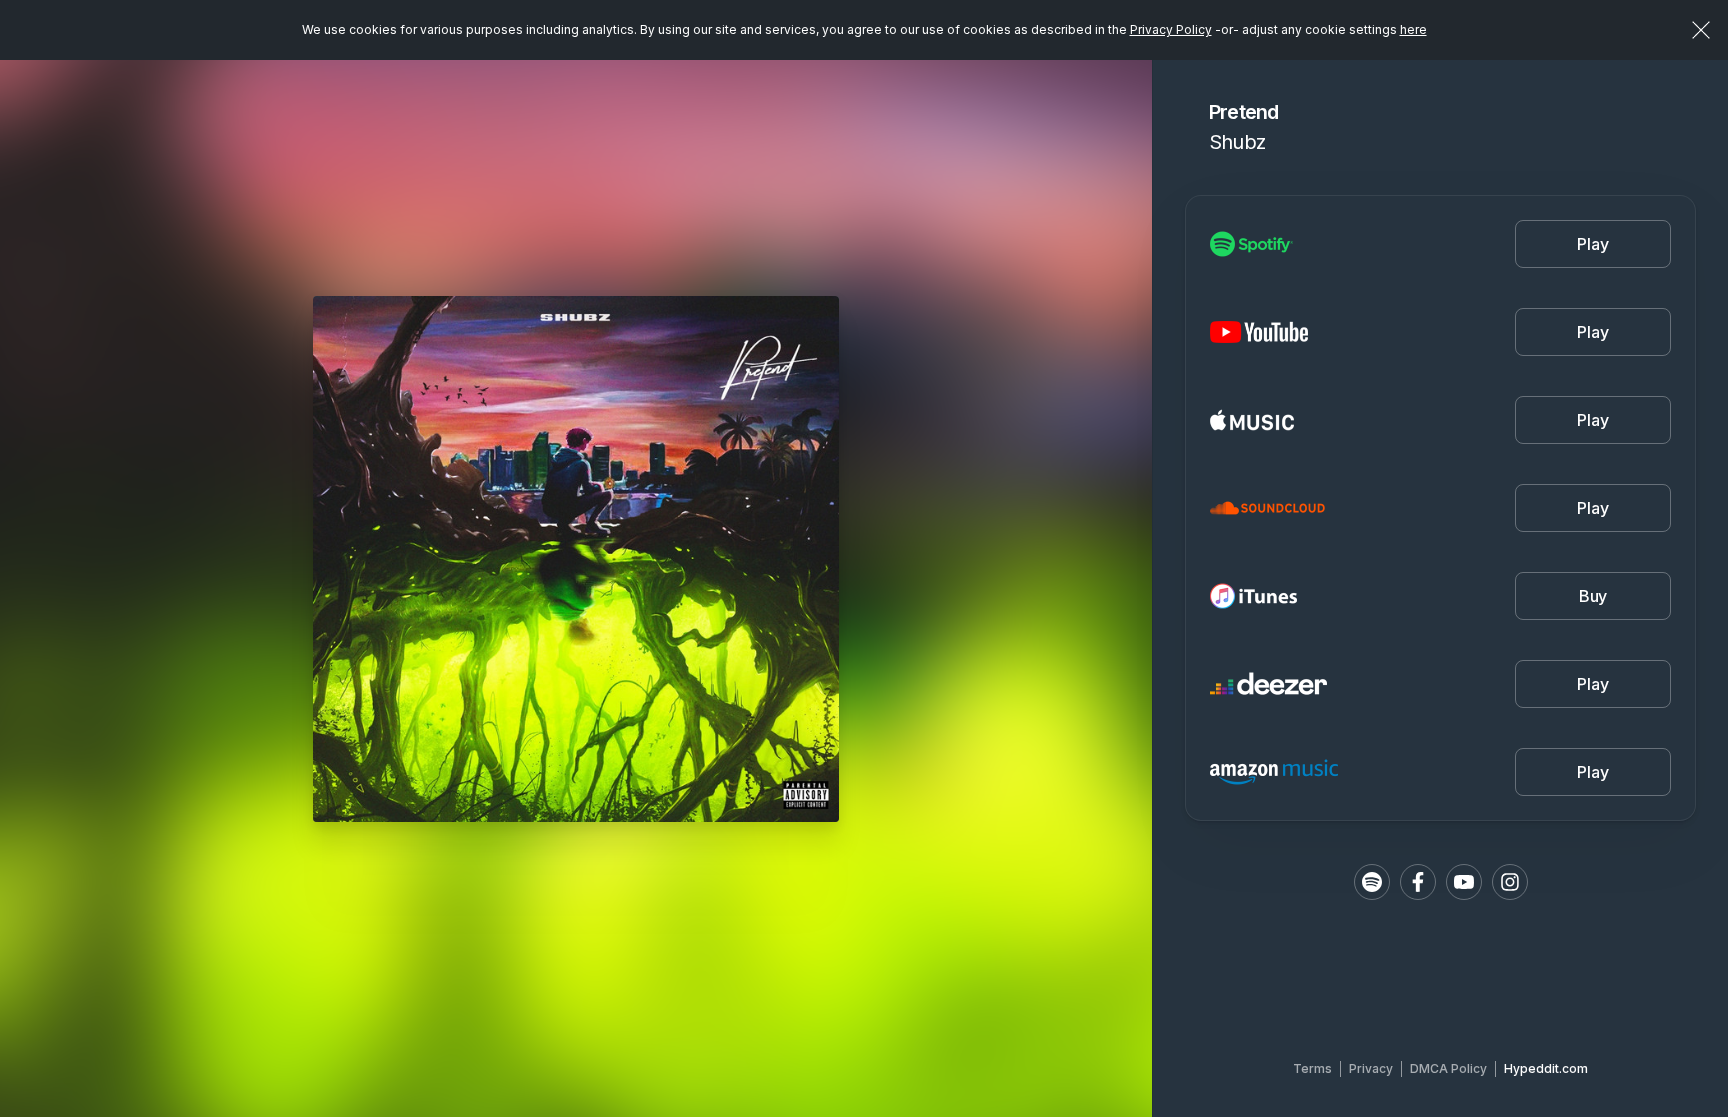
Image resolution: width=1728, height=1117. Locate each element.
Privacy (1371, 1068)
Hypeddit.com (1546, 1068)
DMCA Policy (1448, 1068)
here (1413, 29)
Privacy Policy (1171, 29)
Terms (1312, 1068)
